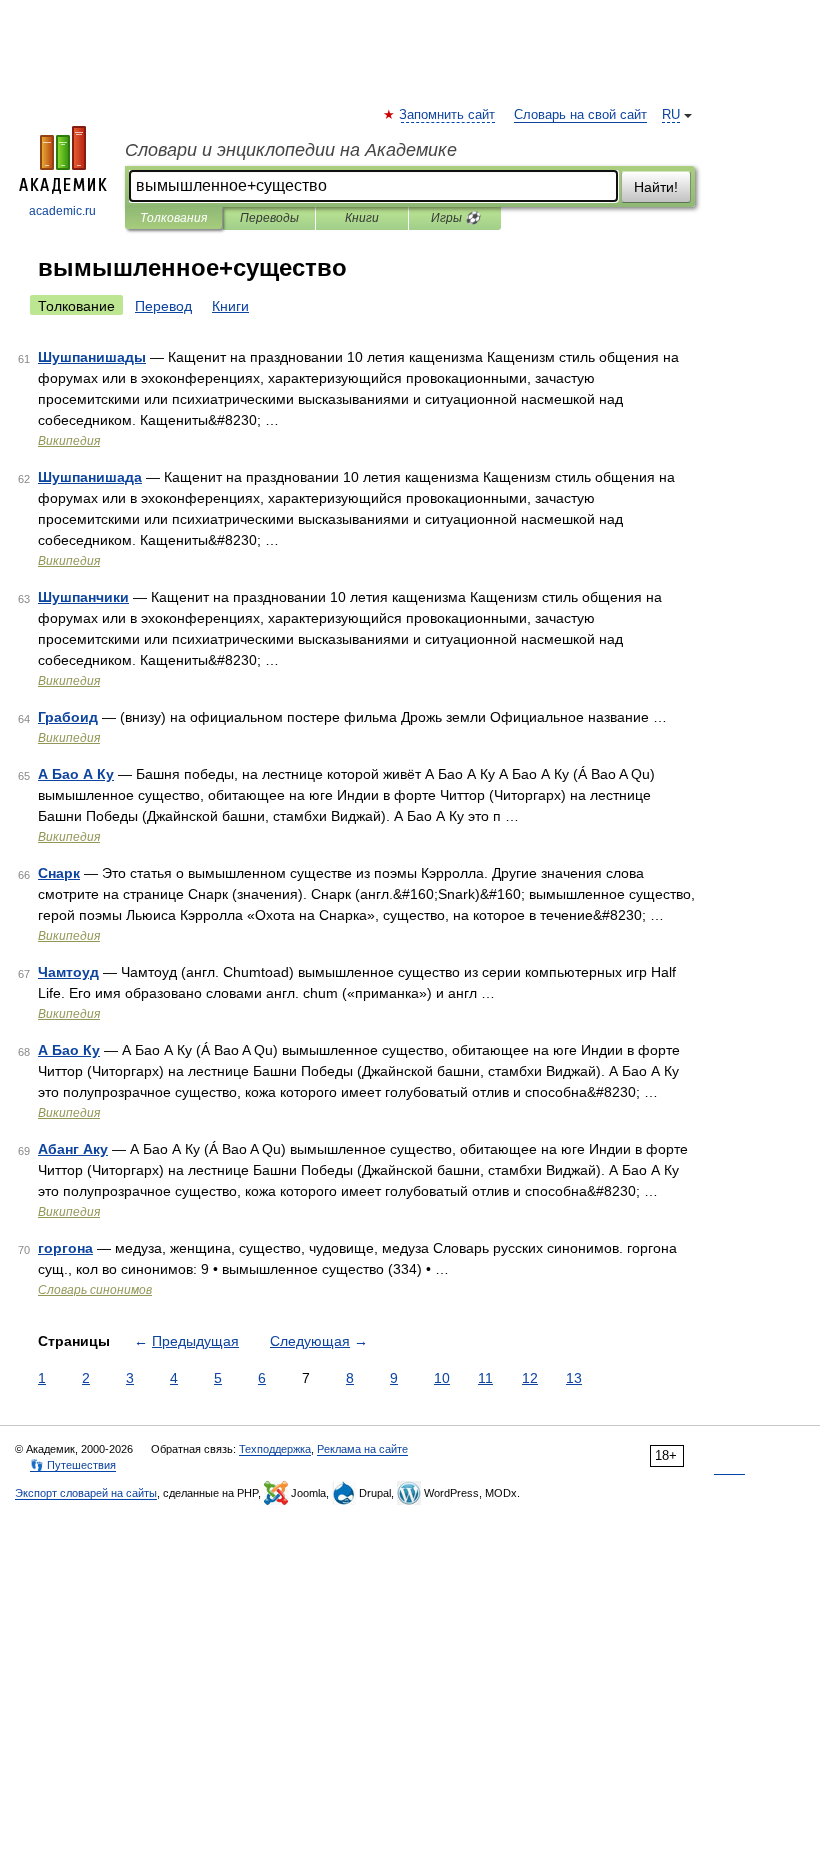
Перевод (163, 306)
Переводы (269, 218)
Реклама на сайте (362, 1449)
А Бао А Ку (76, 774)
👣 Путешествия (73, 1465)
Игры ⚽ (455, 218)
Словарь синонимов (95, 1290)
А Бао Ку (69, 1050)
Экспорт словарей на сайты (86, 1493)
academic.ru (62, 211)
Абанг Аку (73, 1149)
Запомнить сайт (448, 115)
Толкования (173, 218)
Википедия (69, 441)
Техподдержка (275, 1449)
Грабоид (68, 717)
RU (671, 115)
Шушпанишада (90, 477)
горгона (65, 1248)
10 (442, 1378)
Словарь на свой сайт (580, 115)
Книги (362, 218)
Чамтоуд (68, 972)
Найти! (656, 187)
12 (530, 1378)
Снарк (59, 873)
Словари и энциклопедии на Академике (291, 150)
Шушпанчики (83, 597)
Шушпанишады (92, 357)
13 (574, 1378)
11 (485, 1378)
